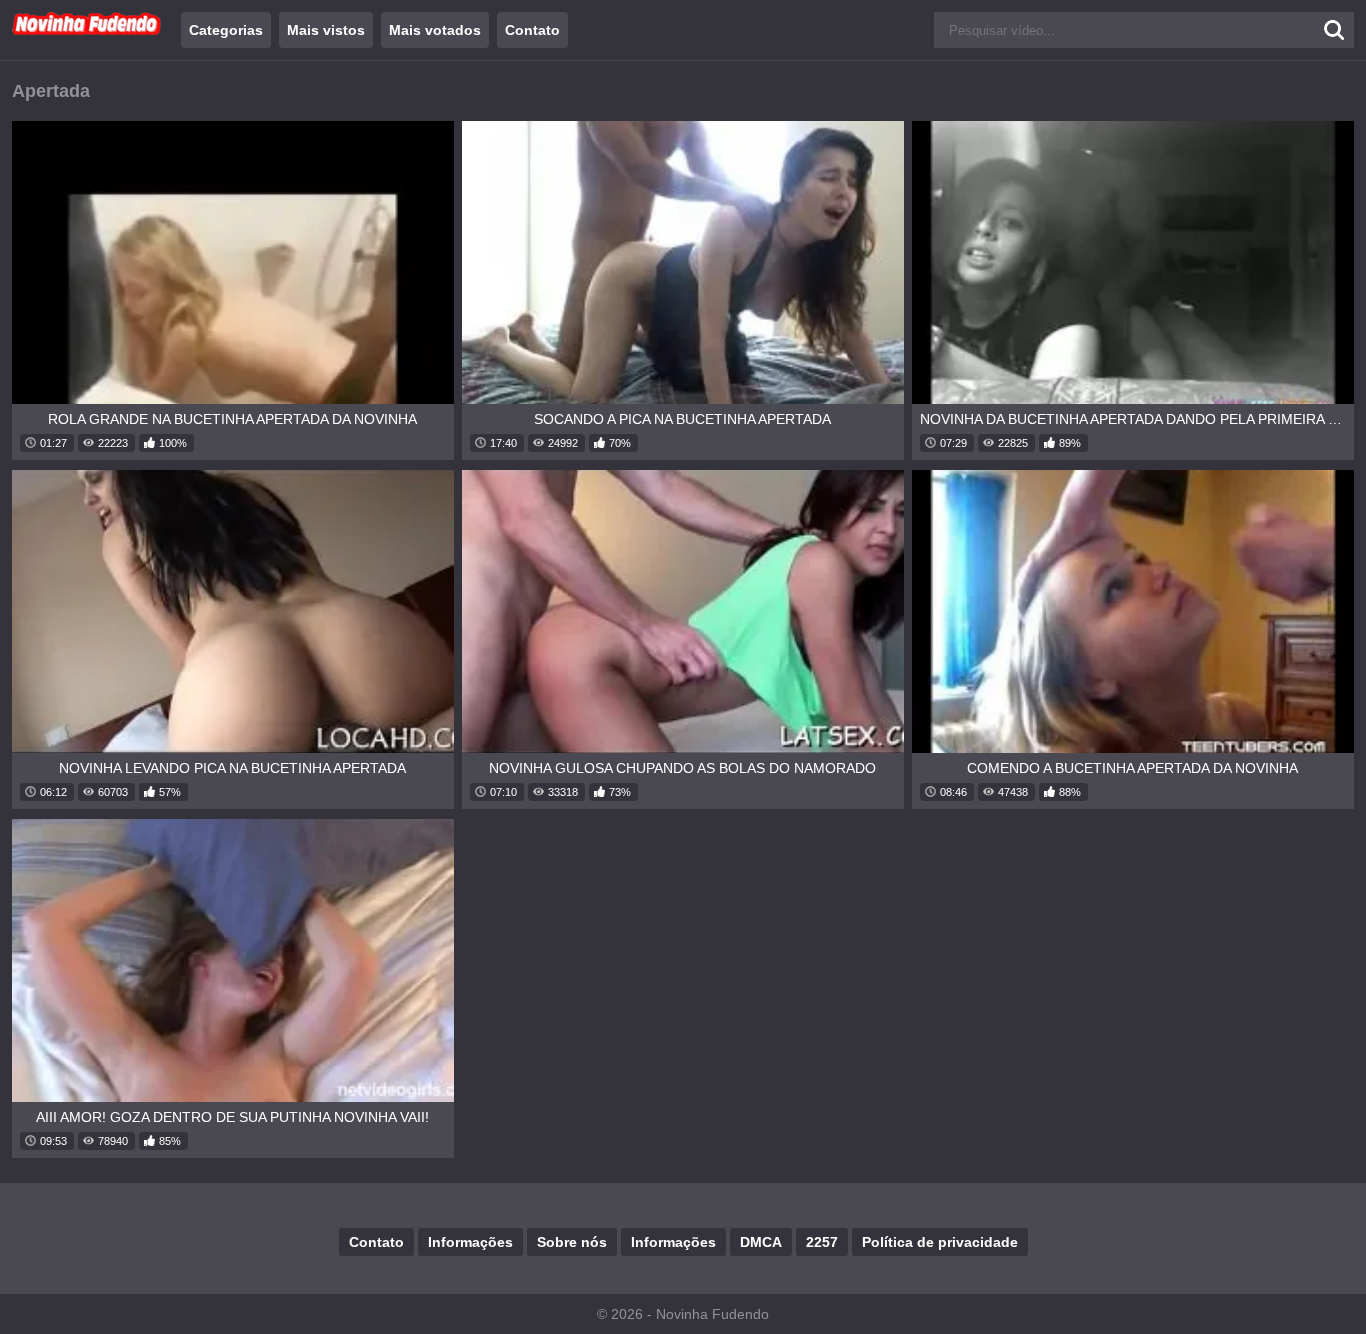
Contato (532, 30)
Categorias (226, 30)
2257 (822, 1242)
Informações (470, 1242)
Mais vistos (326, 30)
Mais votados (435, 30)
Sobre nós (572, 1242)
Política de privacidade (940, 1242)
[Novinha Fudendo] (87, 31)
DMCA (761, 1242)
